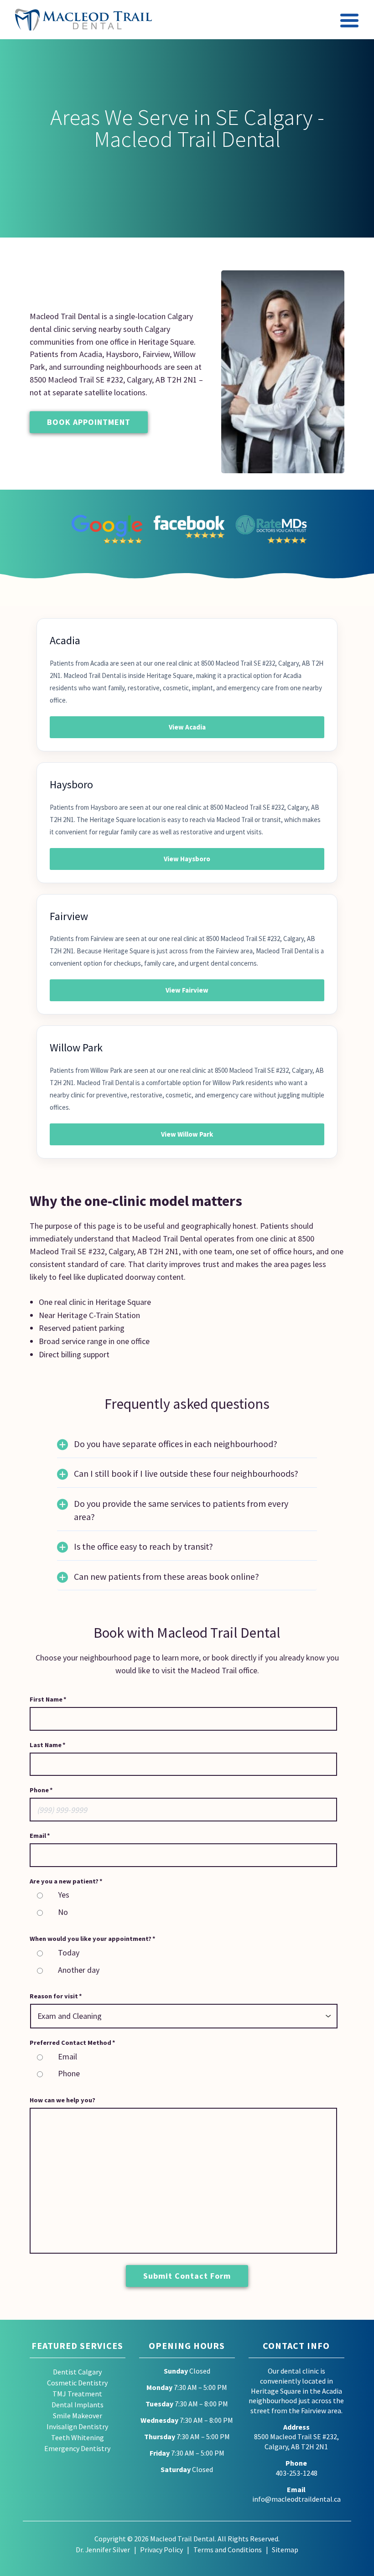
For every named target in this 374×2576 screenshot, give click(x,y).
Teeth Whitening (78, 2438)
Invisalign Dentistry (77, 2427)
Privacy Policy (161, 2550)
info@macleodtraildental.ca (296, 2499)
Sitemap (285, 2550)
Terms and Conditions (228, 2550)
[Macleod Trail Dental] (83, 20)
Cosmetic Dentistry (77, 2383)
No (63, 1912)
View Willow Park (187, 1134)
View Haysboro (187, 859)
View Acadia (187, 727)
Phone (69, 2073)
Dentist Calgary (77, 2372)
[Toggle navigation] (350, 22)
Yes (64, 1895)
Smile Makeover (78, 2416)
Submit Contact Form (187, 2276)
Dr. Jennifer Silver (103, 2550)
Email (68, 2056)
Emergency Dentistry (77, 2449)
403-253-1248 (296, 2473)
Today (69, 1953)
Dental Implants (78, 2405)
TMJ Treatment (77, 2394)
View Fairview (187, 990)
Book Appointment (89, 422)
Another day (79, 1970)
